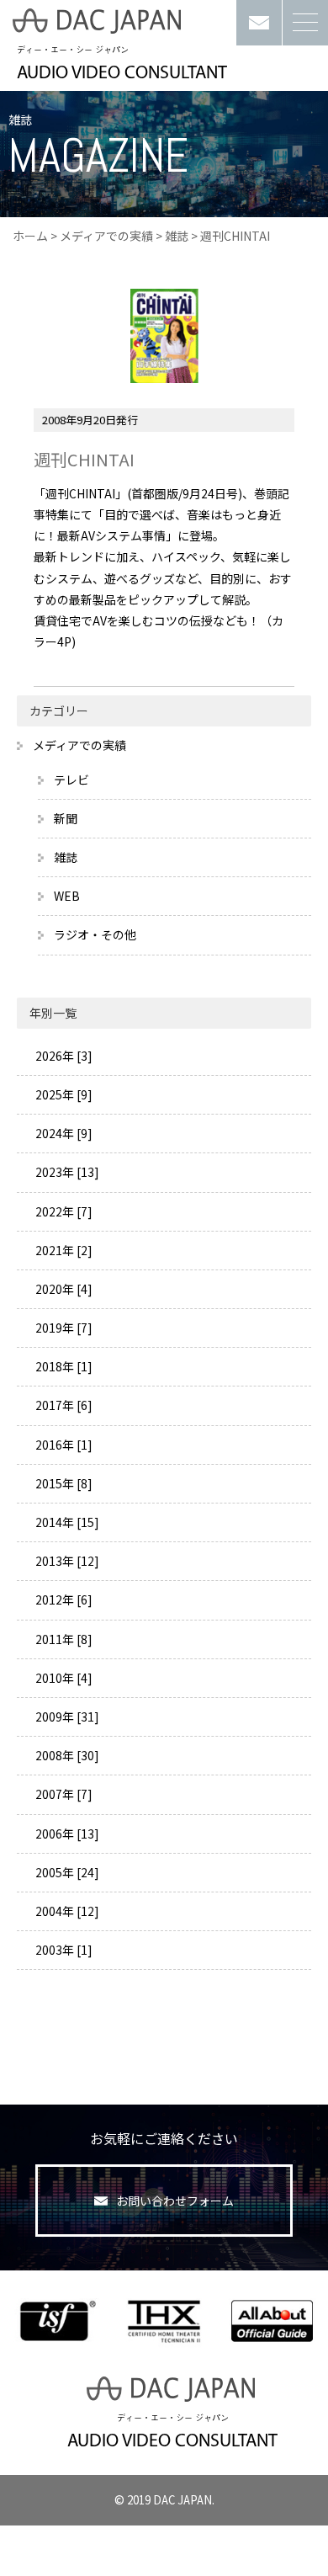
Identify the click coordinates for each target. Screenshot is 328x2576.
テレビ (71, 780)
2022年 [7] (63, 1211)
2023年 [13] (66, 1172)
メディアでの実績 (106, 236)
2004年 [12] (66, 1911)
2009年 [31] (66, 1716)
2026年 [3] (63, 1056)
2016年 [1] (63, 1445)
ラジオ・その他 (95, 934)
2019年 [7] (63, 1328)
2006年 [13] (66, 1834)
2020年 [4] (63, 1289)
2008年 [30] (66, 1755)
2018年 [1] (63, 1366)
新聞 (66, 818)
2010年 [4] (63, 1678)
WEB (67, 896)
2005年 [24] (66, 1872)
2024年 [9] (63, 1133)
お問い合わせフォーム (175, 2201)
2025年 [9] (63, 1094)
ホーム (30, 236)
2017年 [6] (63, 1405)
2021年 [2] (63, 1250)
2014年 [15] (66, 1522)
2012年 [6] (63, 1599)
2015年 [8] (63, 1483)
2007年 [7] (63, 1794)
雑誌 (177, 236)
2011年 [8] (63, 1639)
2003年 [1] (63, 1950)
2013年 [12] (66, 1561)
